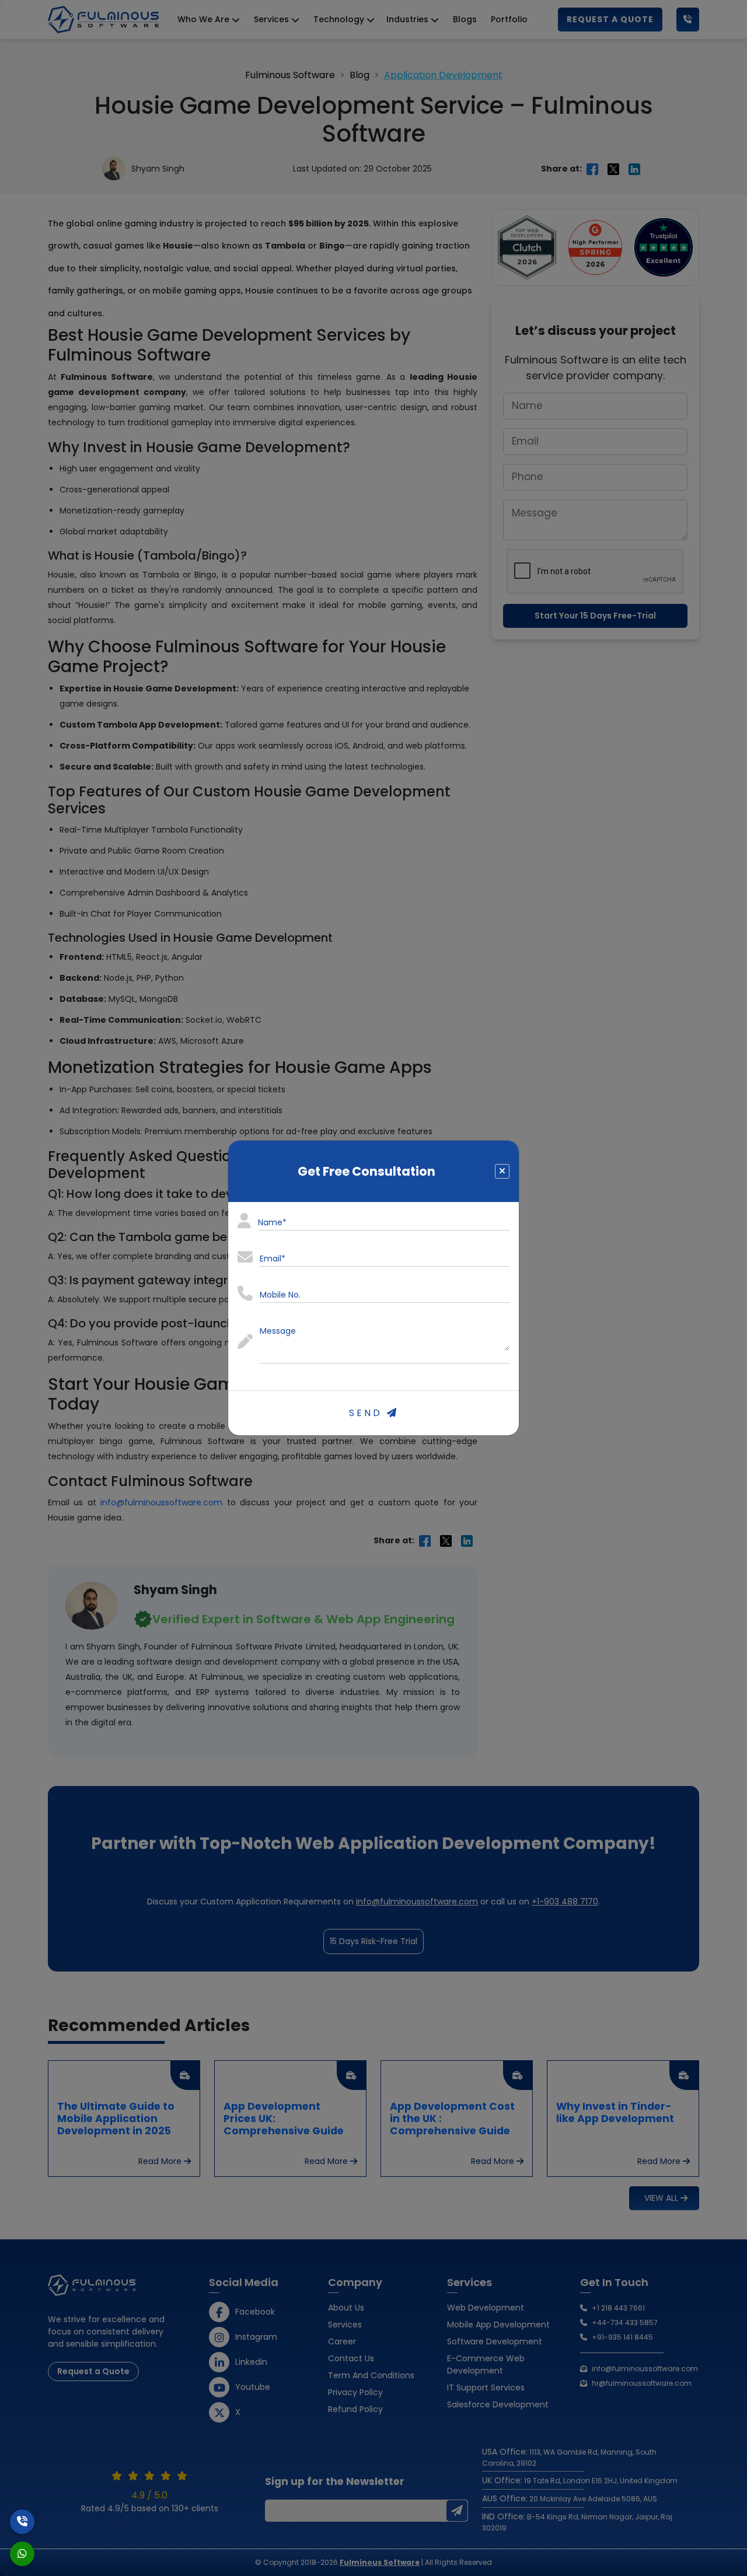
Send (368, 1413)
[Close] (502, 1171)
